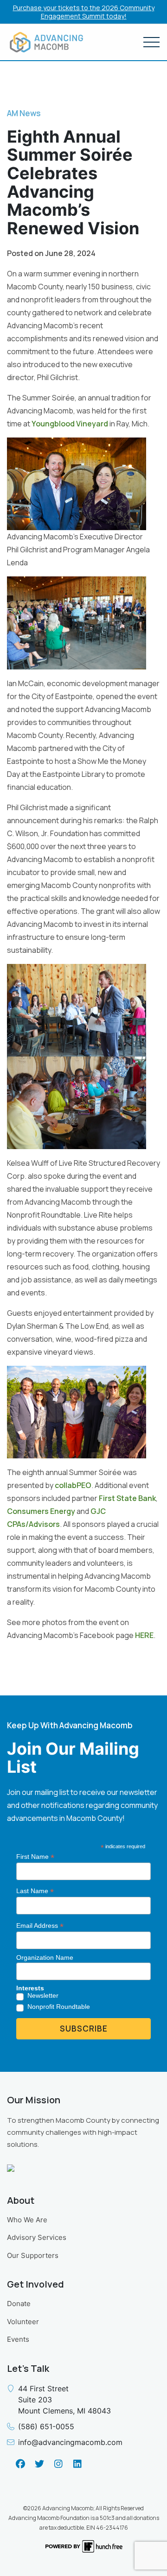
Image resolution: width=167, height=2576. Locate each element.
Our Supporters (33, 2255)
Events (18, 2339)
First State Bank (127, 1498)
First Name (35, 1857)
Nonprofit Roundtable (59, 2007)
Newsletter (43, 1995)
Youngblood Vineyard (70, 424)
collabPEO (73, 1485)
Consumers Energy (41, 1511)
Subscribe (84, 2029)
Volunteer (23, 2322)
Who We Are (27, 2220)
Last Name (35, 1891)
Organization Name (45, 1957)
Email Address (40, 1926)
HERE (144, 1635)
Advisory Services (37, 2237)
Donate (19, 2304)
